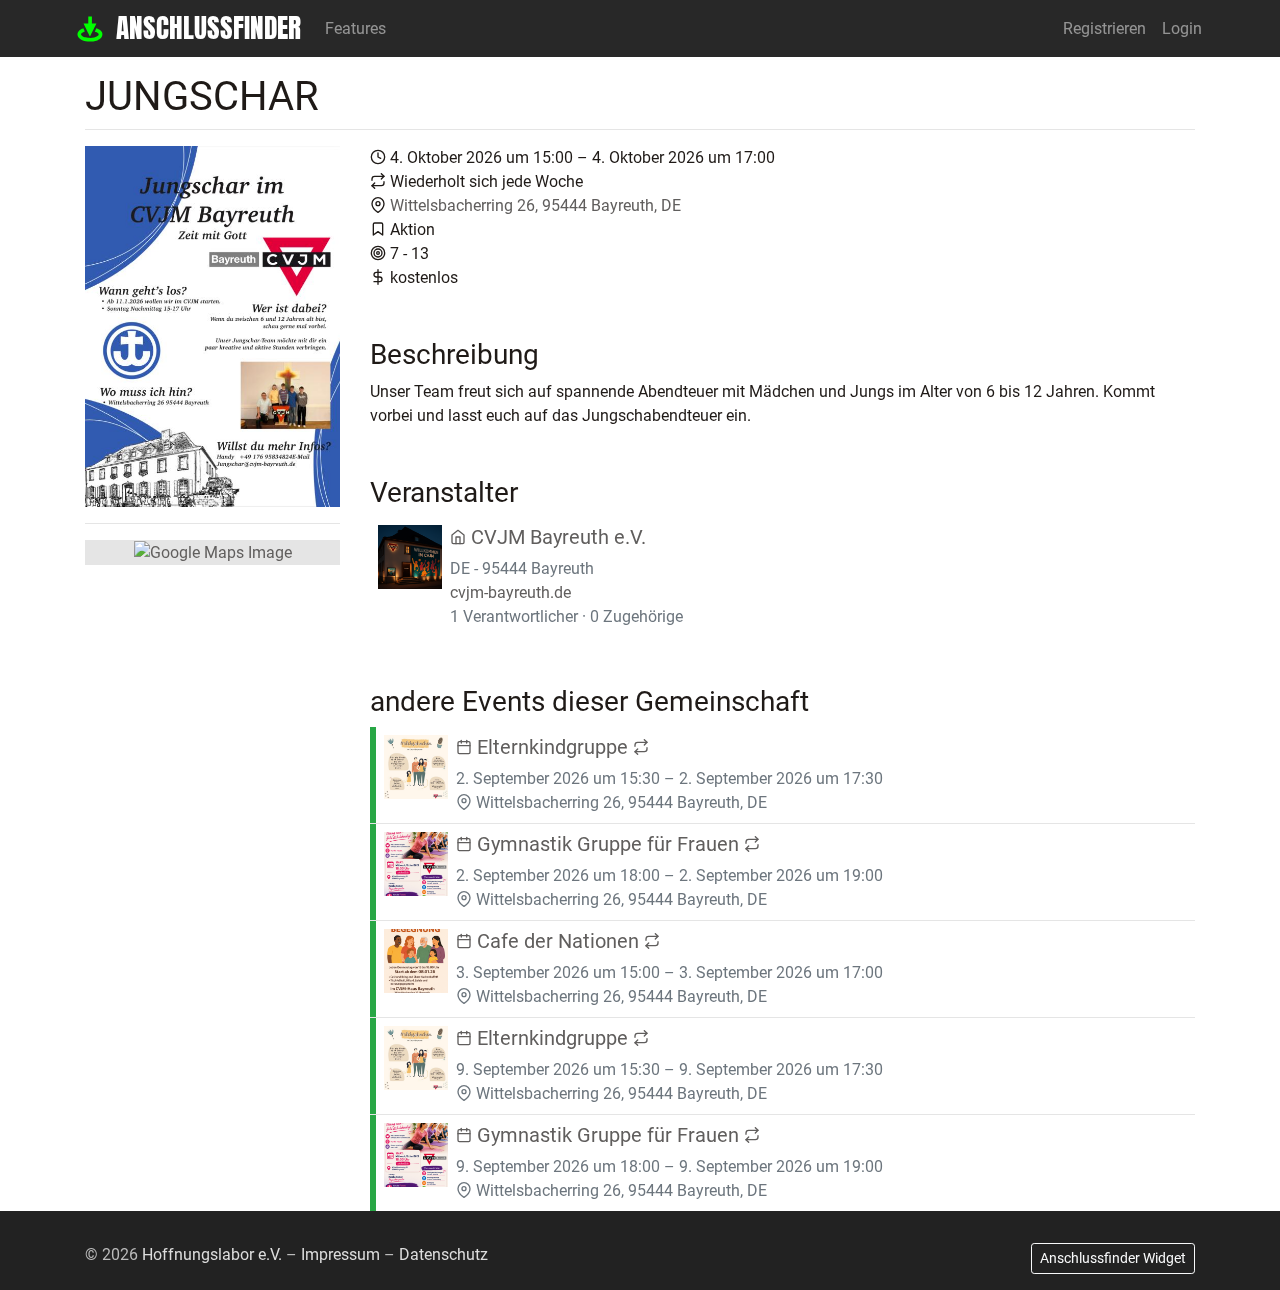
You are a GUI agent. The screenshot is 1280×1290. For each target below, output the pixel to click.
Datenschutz (443, 1254)
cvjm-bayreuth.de (510, 592)
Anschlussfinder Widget (1113, 1258)
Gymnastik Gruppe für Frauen (608, 844)
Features (355, 28)
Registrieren (1104, 28)
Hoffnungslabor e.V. (212, 1254)
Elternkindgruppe (552, 747)
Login (1182, 28)
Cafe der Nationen (558, 941)
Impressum (340, 1254)
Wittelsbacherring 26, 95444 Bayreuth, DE (535, 205)
